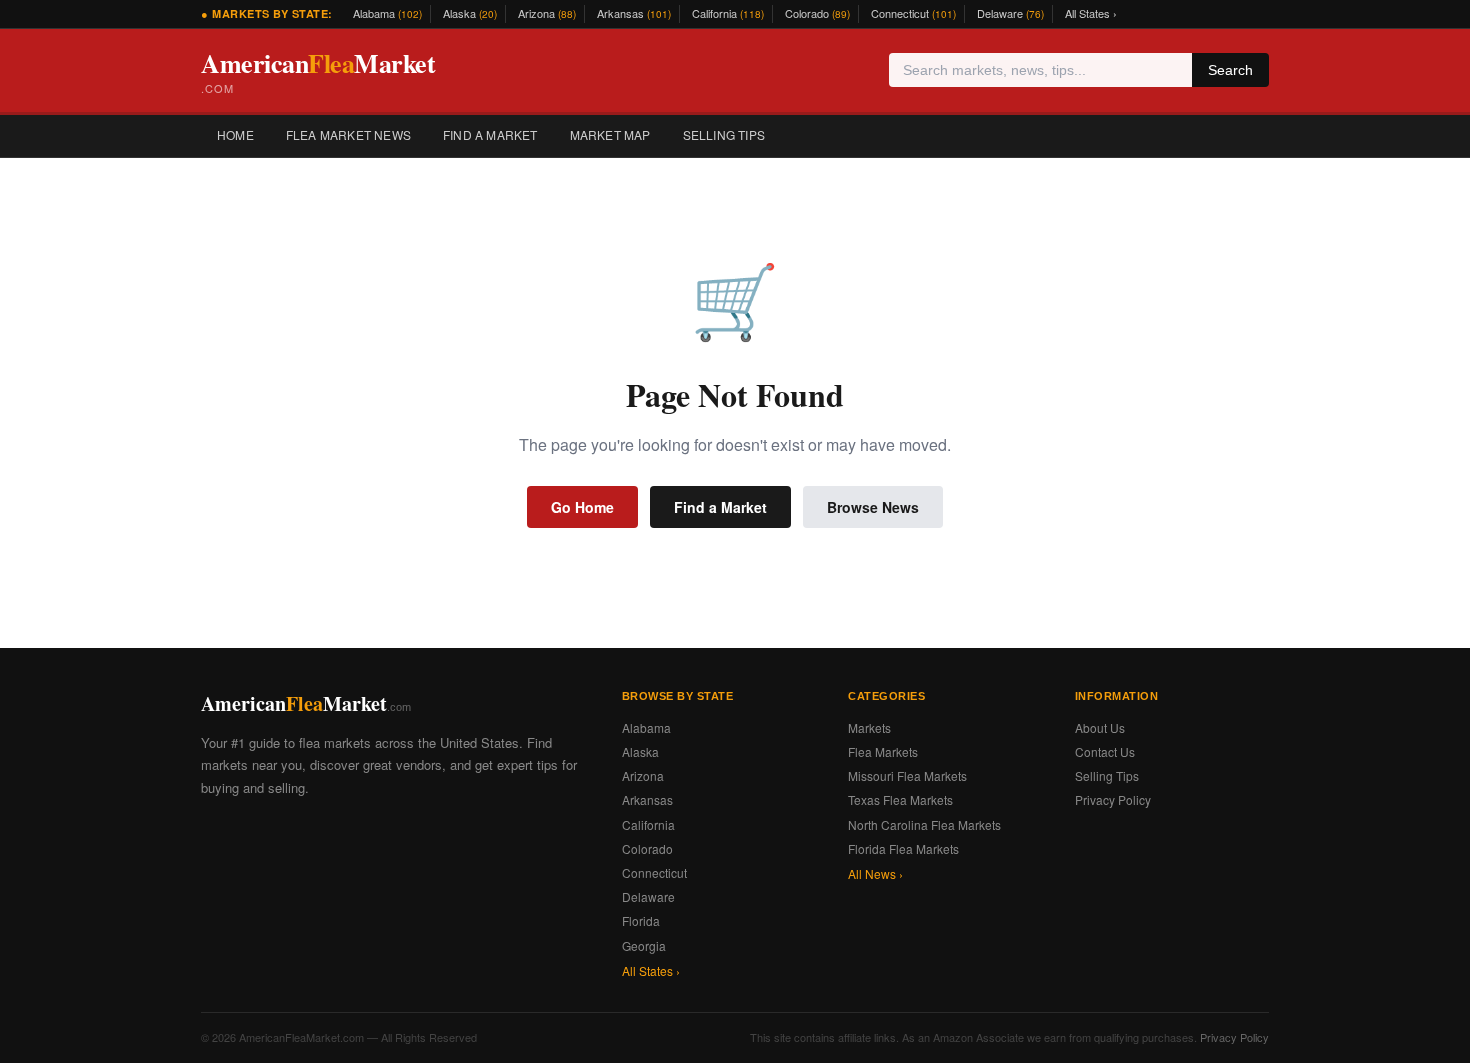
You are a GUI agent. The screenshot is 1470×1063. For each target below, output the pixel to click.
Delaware (1010, 13)
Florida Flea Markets (903, 848)
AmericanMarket (318, 70)
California (728, 13)
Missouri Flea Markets (907, 775)
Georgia (644, 945)
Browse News (873, 507)
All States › (1091, 13)
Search (1230, 70)
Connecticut (913, 13)
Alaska (470, 13)
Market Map (610, 134)
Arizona (547, 13)
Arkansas (634, 13)
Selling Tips (724, 134)
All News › (875, 873)
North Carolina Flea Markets (924, 824)
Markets (869, 727)
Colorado (817, 13)
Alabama (387, 13)
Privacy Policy (1113, 799)
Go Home (582, 507)
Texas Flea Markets (900, 799)
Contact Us (1105, 751)
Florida (641, 920)
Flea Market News (348, 134)
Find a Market (490, 134)
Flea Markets (883, 751)
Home (235, 134)
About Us (1100, 727)
